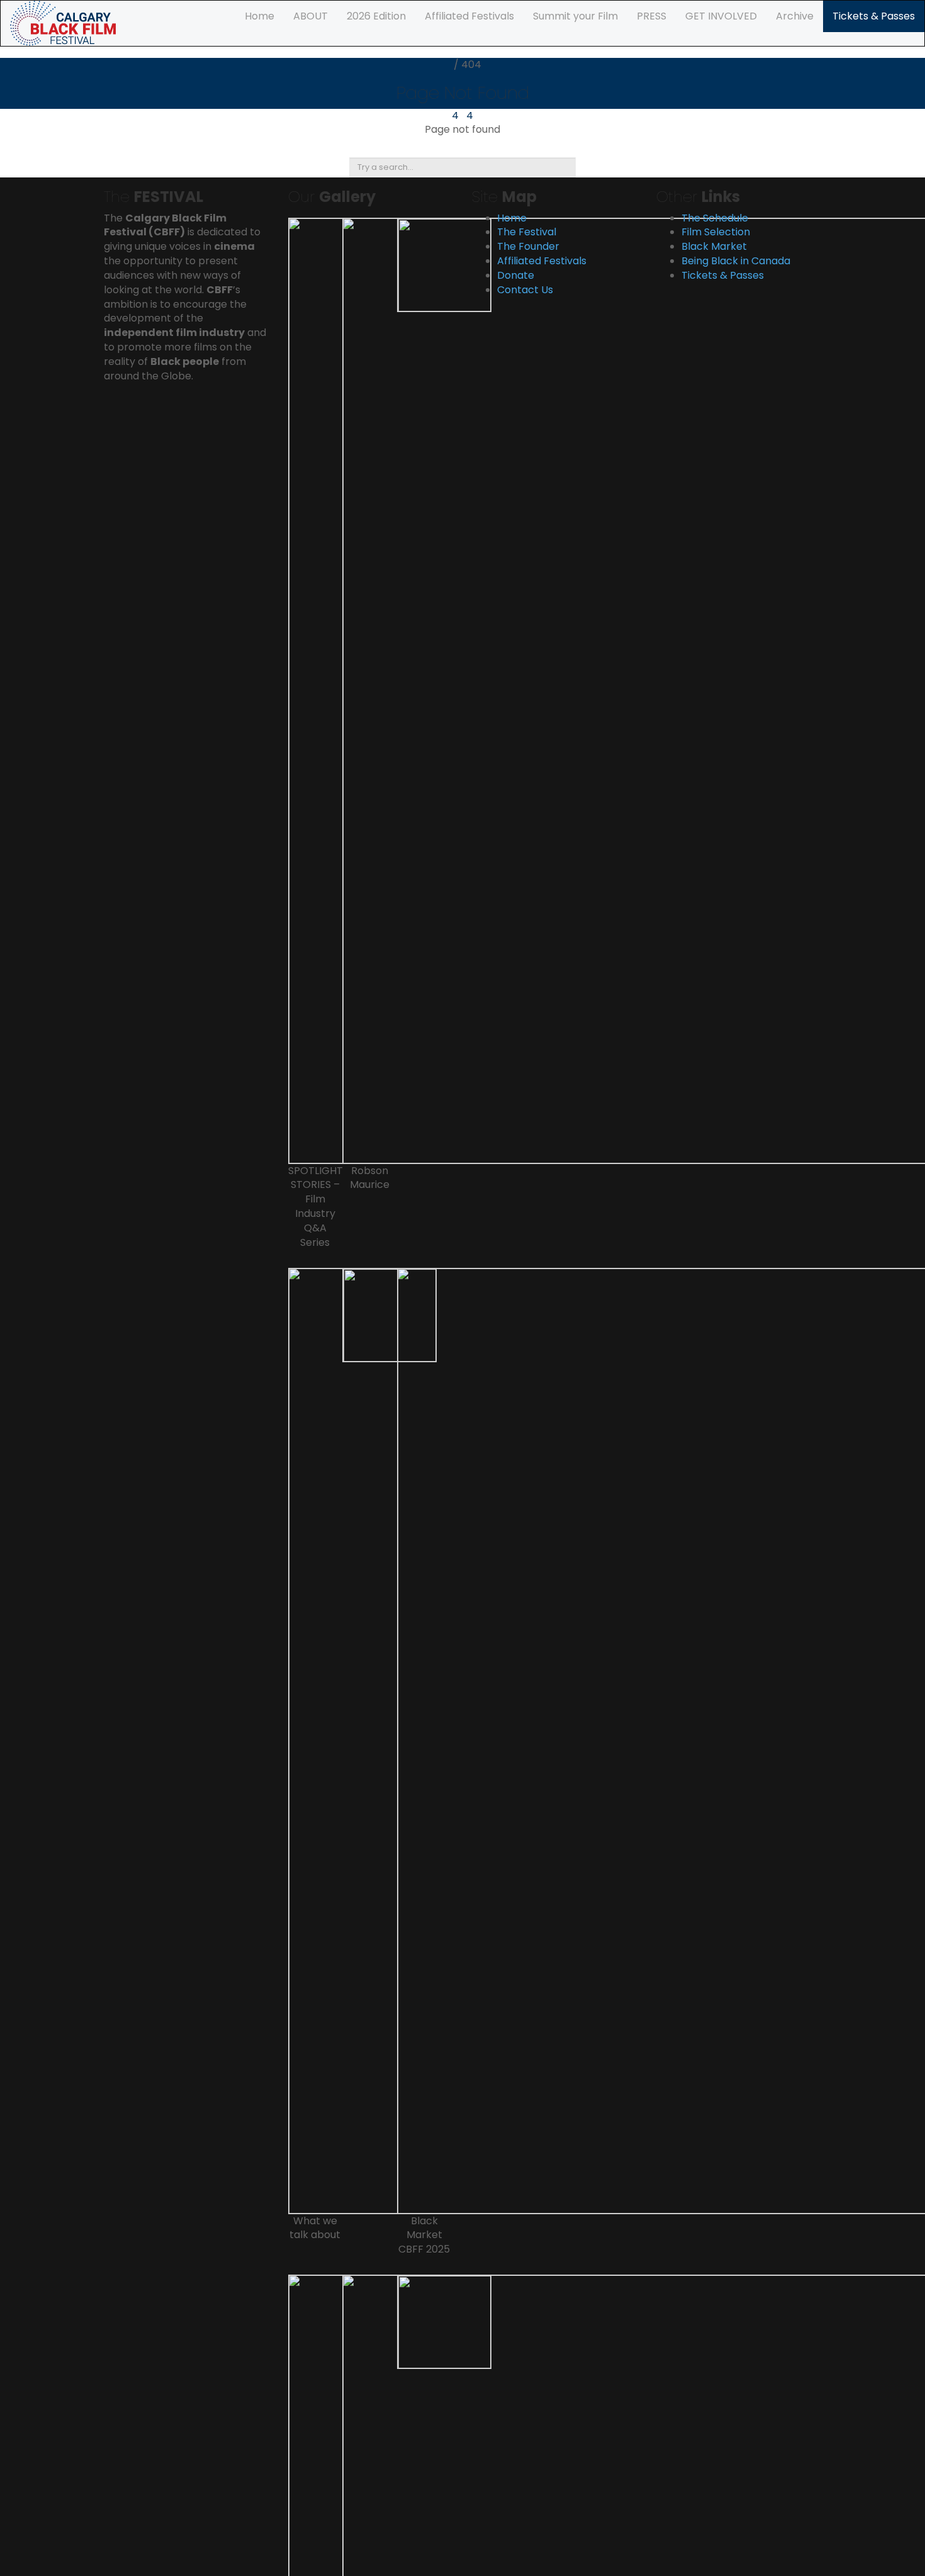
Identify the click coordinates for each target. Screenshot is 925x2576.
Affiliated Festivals (469, 16)
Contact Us (525, 290)
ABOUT (311, 16)
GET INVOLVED (721, 16)
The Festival (527, 232)
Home (260, 16)
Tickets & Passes (874, 16)
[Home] (63, 22)
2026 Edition (376, 16)
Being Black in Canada (736, 261)
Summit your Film (575, 16)
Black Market (714, 246)
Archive (795, 16)
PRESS (652, 16)
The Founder (528, 246)
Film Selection (716, 232)
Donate (516, 275)
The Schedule (715, 218)
